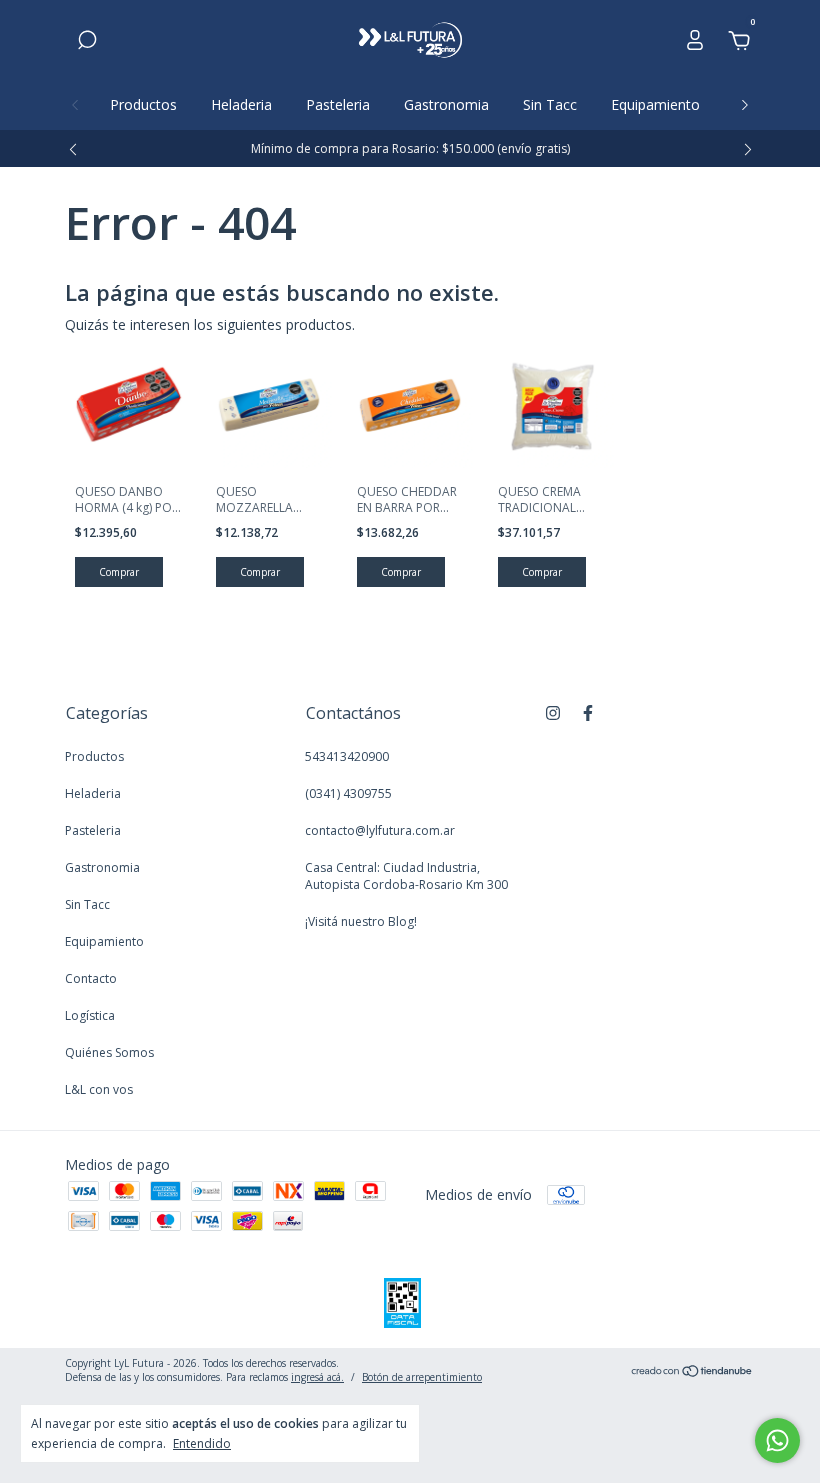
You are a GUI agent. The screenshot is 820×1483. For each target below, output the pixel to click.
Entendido (202, 1443)
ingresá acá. (317, 1377)
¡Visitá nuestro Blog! (361, 921)
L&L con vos (99, 1089)
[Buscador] (87, 42)
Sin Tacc (550, 104)
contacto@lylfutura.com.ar (380, 830)
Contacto (91, 978)
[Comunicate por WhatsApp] (777, 1440)
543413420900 (347, 756)
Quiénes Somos (109, 1052)
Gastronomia (446, 104)
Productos (143, 104)
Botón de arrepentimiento (422, 1377)
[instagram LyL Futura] (553, 712)
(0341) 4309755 (348, 793)
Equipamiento (655, 104)
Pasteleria (338, 104)
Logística (90, 1015)
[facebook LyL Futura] (588, 712)
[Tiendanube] (692, 1372)
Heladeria (241, 104)
